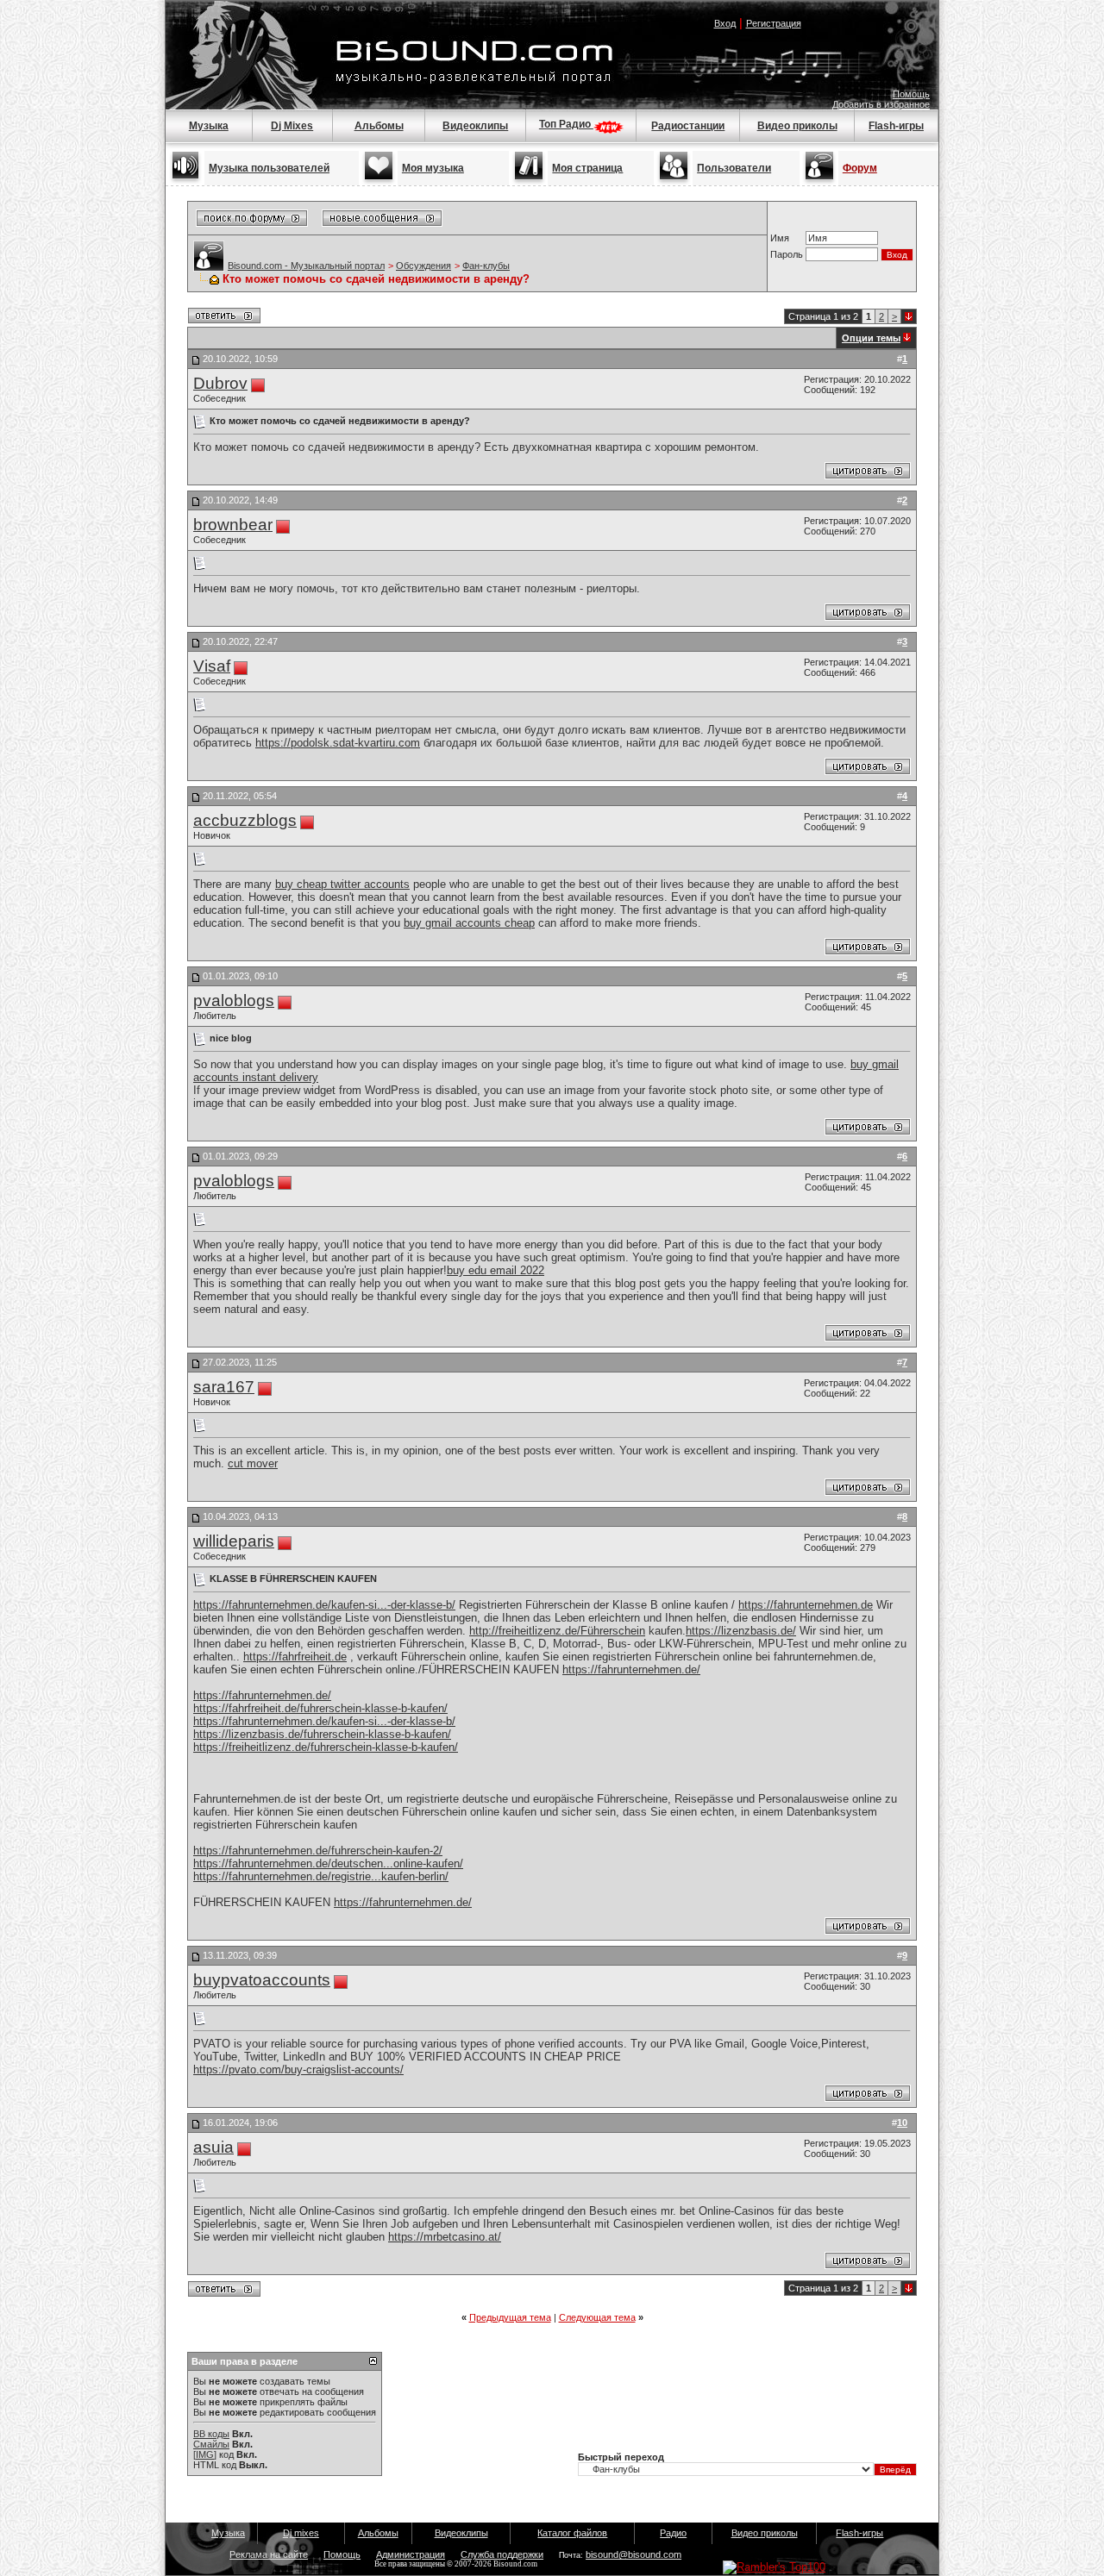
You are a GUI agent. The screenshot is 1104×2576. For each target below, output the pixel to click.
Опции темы (871, 338)
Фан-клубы (486, 266)
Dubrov (220, 383)
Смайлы (211, 2444)
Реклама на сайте (269, 2554)
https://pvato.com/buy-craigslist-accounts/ (298, 2070)
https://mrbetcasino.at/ (445, 2237)
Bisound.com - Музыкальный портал (306, 266)
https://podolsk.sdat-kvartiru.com (338, 743)
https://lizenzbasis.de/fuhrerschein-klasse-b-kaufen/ (322, 1734)
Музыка (209, 126)
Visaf (212, 666)
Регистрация (774, 23)
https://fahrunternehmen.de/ (631, 1669)
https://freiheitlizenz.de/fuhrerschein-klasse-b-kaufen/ (326, 1747)
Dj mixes (301, 2533)
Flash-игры (896, 126)
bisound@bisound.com (634, 2554)
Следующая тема (597, 2317)
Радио (673, 2533)
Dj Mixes (292, 126)
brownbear (233, 525)
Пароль (787, 254)
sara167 (224, 1387)
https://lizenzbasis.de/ (741, 1631)
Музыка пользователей (269, 168)
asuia (213, 2147)
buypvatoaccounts (262, 1980)
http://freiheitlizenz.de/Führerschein (557, 1631)
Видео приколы (797, 126)
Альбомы (379, 126)
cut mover (253, 1463)
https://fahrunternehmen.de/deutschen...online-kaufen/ (328, 1863)
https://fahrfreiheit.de (295, 1657)
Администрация (411, 2554)
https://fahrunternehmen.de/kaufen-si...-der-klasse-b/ (324, 1605)
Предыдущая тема (510, 2317)
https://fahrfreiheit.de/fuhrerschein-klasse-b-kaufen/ (320, 1708)
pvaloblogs (234, 1000)
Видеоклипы (475, 126)
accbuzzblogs (245, 820)
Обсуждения (423, 266)
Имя (780, 238)
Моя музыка (433, 168)
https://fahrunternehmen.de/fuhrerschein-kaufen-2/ (318, 1851)
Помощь (911, 94)
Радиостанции (688, 126)
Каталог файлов (572, 2533)
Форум (860, 168)
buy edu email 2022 (496, 1270)
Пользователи (734, 168)
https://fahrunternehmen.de (806, 1605)
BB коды (211, 2434)
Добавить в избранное (881, 104)
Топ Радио (566, 124)
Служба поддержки (502, 2554)
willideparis (234, 1541)
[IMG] (205, 2454)
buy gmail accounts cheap (469, 923)
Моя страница (587, 168)
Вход (725, 23)
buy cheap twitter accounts (342, 884)
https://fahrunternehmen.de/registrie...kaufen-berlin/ (321, 1876)
